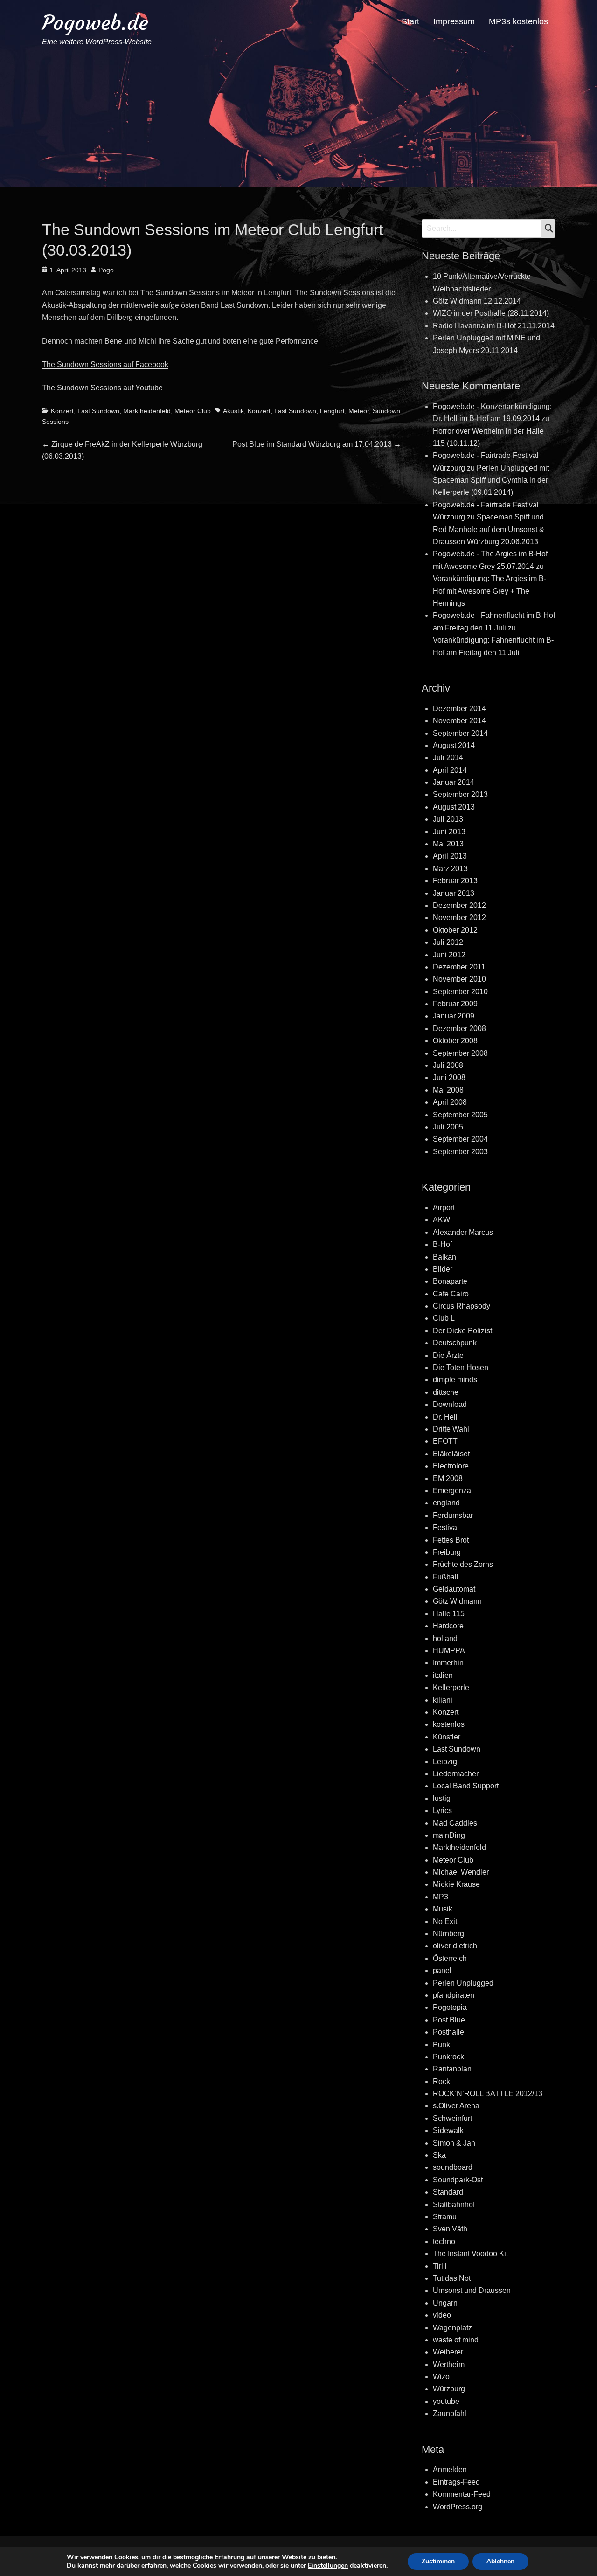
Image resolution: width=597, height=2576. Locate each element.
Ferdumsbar (453, 1515)
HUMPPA (449, 1651)
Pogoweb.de (95, 23)
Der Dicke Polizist (462, 1331)
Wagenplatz (452, 2328)
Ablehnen (500, 2561)
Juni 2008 (449, 1077)
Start (410, 21)
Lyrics (442, 1811)
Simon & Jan (454, 2143)
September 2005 (460, 1115)
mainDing (449, 1835)
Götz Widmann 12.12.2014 (477, 301)
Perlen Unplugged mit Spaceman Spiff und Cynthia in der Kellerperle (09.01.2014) (491, 480)
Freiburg (447, 1552)
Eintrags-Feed (456, 2482)
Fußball (446, 1577)
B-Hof (442, 1244)
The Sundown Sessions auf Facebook (105, 364)
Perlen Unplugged (463, 1983)
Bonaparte (450, 1281)
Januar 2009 (454, 1016)
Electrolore (451, 1466)
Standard (448, 2192)
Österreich (450, 1958)
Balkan (444, 1257)
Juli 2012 (448, 942)
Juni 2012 (449, 955)
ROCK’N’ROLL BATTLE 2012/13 (488, 2094)
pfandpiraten (454, 1995)
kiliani (443, 1700)
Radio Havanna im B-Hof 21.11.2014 (494, 326)
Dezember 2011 (459, 967)
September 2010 (460, 992)
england (446, 1503)
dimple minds (455, 1380)
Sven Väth (450, 2229)
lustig (442, 1798)
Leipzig (445, 1762)
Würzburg (449, 2389)
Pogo (106, 270)
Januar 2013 (454, 893)
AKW (441, 1220)
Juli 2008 (448, 1065)
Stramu (445, 2217)
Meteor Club (193, 411)
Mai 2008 (448, 1090)
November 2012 (459, 918)
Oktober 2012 (455, 930)
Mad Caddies (455, 1823)
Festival (446, 1527)
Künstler (447, 1737)
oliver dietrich (455, 1946)
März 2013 (450, 869)
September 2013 (460, 794)
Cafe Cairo (451, 1294)
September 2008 (460, 1053)
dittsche (446, 1392)
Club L (444, 1318)
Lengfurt (332, 411)
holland (445, 1638)
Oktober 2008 (455, 1041)
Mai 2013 (448, 844)
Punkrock (448, 2057)
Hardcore (448, 1626)
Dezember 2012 (459, 905)
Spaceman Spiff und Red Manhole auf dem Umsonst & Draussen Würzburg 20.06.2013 (489, 529)
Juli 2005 (448, 1127)
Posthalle (448, 2032)
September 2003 (460, 1152)
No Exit (445, 1922)
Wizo (441, 2377)
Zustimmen (438, 2561)
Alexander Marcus (463, 1232)
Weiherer (448, 2352)
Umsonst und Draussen (472, 2290)
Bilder (443, 1269)
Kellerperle (451, 1687)
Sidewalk (448, 2130)
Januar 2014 (454, 782)
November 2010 (459, 979)
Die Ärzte (448, 1355)
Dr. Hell (445, 1417)
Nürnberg (448, 1934)
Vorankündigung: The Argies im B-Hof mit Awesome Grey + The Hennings (489, 591)
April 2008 (450, 1102)
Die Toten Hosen (461, 1368)
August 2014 (454, 745)
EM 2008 (448, 1478)
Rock (441, 2081)
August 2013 (454, 807)
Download (450, 1404)
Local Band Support (466, 1786)
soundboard (453, 2167)
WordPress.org (458, 2507)
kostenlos (449, 1724)
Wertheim (449, 2365)
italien (443, 1675)
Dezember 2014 (459, 709)
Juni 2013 (449, 832)
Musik (443, 1909)
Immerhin (448, 1663)
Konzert (62, 411)
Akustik (233, 411)
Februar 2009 (455, 1004)
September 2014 (460, 733)
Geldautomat (454, 1589)
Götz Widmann (457, 1601)
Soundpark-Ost (458, 2180)
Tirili (440, 2266)
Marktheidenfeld (147, 411)
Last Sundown (98, 411)
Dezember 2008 (459, 1028)
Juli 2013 (448, 819)
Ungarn (445, 2303)
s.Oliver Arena (456, 2106)
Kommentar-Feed (462, 2494)
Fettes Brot (451, 1540)
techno (444, 2241)
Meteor (359, 411)
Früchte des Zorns (463, 1564)
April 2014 (450, 770)
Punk (441, 2045)
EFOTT (445, 1441)
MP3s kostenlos (518, 21)
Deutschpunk (455, 1343)
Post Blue (449, 2020)
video (442, 2315)
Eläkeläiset (451, 1454)
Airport (444, 1208)
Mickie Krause (456, 1884)
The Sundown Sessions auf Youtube (102, 388)
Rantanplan (452, 2069)
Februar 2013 (455, 881)
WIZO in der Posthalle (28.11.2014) (491, 313)
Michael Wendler (461, 1872)
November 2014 (459, 721)
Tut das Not (452, 2278)
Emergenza (452, 1491)
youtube (446, 2401)
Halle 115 (449, 1614)
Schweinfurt (452, 2118)
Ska (439, 2155)
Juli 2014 (448, 758)
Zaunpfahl (450, 2413)
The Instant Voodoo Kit (470, 2254)
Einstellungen (328, 2566)
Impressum (454, 21)
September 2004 (460, 1139)
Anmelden (450, 2469)
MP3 (441, 1897)
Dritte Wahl (451, 1429)
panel (442, 1970)
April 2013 (450, 856)
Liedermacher (456, 1774)
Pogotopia (450, 2007)
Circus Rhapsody (462, 1306)
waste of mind (456, 2340)
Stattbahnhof (454, 2205)
